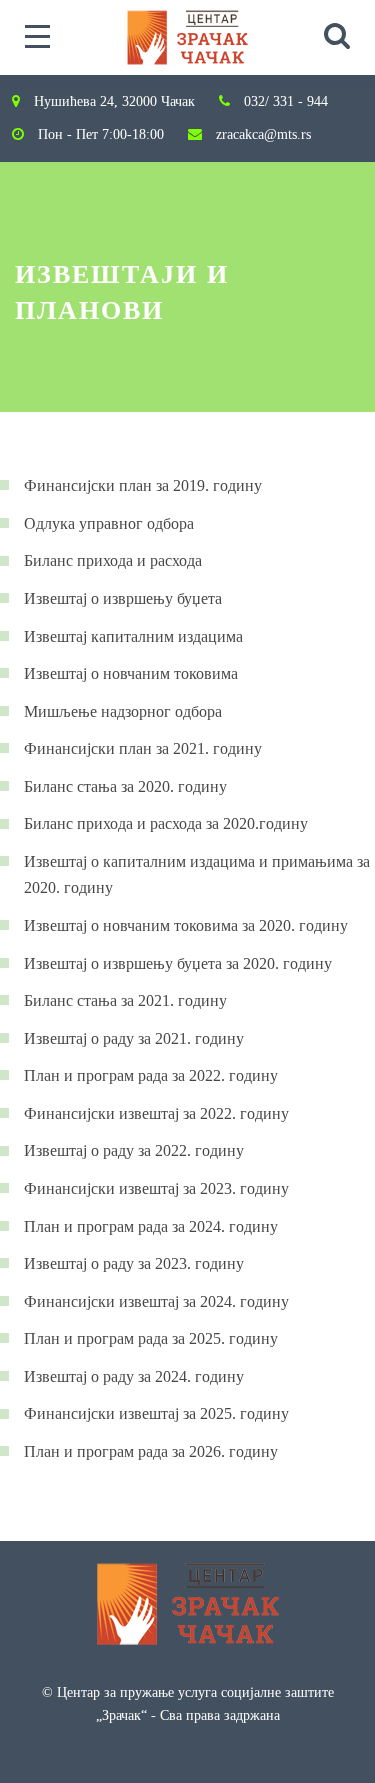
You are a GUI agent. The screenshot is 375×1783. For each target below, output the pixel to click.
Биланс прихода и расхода (113, 560)
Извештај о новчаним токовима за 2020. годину (186, 925)
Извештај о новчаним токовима (131, 673)
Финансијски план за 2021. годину (143, 748)
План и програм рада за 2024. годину (151, 1226)
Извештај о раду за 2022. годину (134, 1150)
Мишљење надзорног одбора (123, 711)
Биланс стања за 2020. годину (125, 786)
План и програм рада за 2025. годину (151, 1338)
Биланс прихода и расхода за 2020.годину (166, 823)
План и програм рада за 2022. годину (151, 1075)
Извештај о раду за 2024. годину (134, 1376)
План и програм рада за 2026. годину (151, 1451)
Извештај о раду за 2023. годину (134, 1263)
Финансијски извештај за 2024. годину (156, 1301)
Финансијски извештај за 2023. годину (156, 1188)
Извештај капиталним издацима (133, 636)
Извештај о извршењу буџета (123, 598)
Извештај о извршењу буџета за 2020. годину (178, 963)
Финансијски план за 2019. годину (143, 485)
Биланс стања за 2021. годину (125, 1000)
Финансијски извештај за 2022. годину (156, 1113)
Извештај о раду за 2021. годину (134, 1038)
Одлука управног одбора (109, 523)
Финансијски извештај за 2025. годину (156, 1413)
